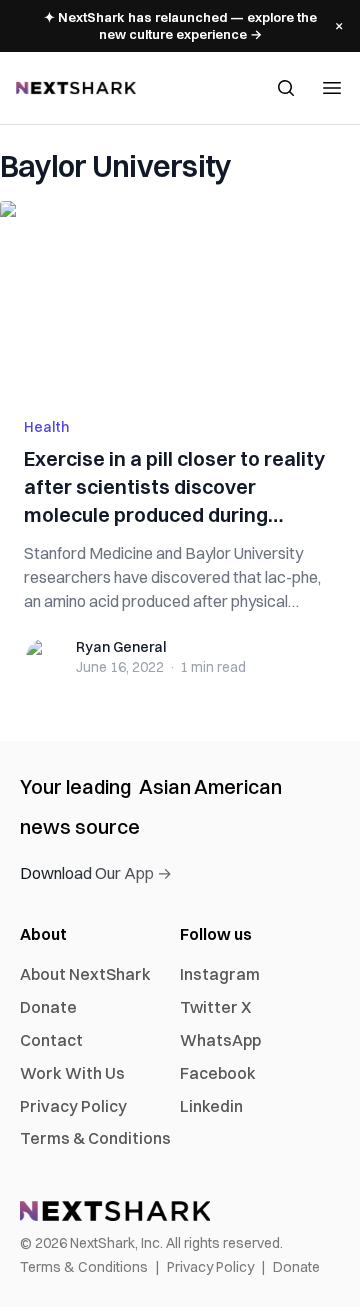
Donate (48, 1007)
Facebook (218, 1073)
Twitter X (215, 1007)
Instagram (220, 974)
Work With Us (72, 1073)
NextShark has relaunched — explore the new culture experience (180, 25)
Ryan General (121, 647)
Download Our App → (96, 873)
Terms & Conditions (95, 1138)
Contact (51, 1040)
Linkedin (211, 1106)
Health (46, 427)
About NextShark (85, 974)
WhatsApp (220, 1040)
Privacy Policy (73, 1106)
